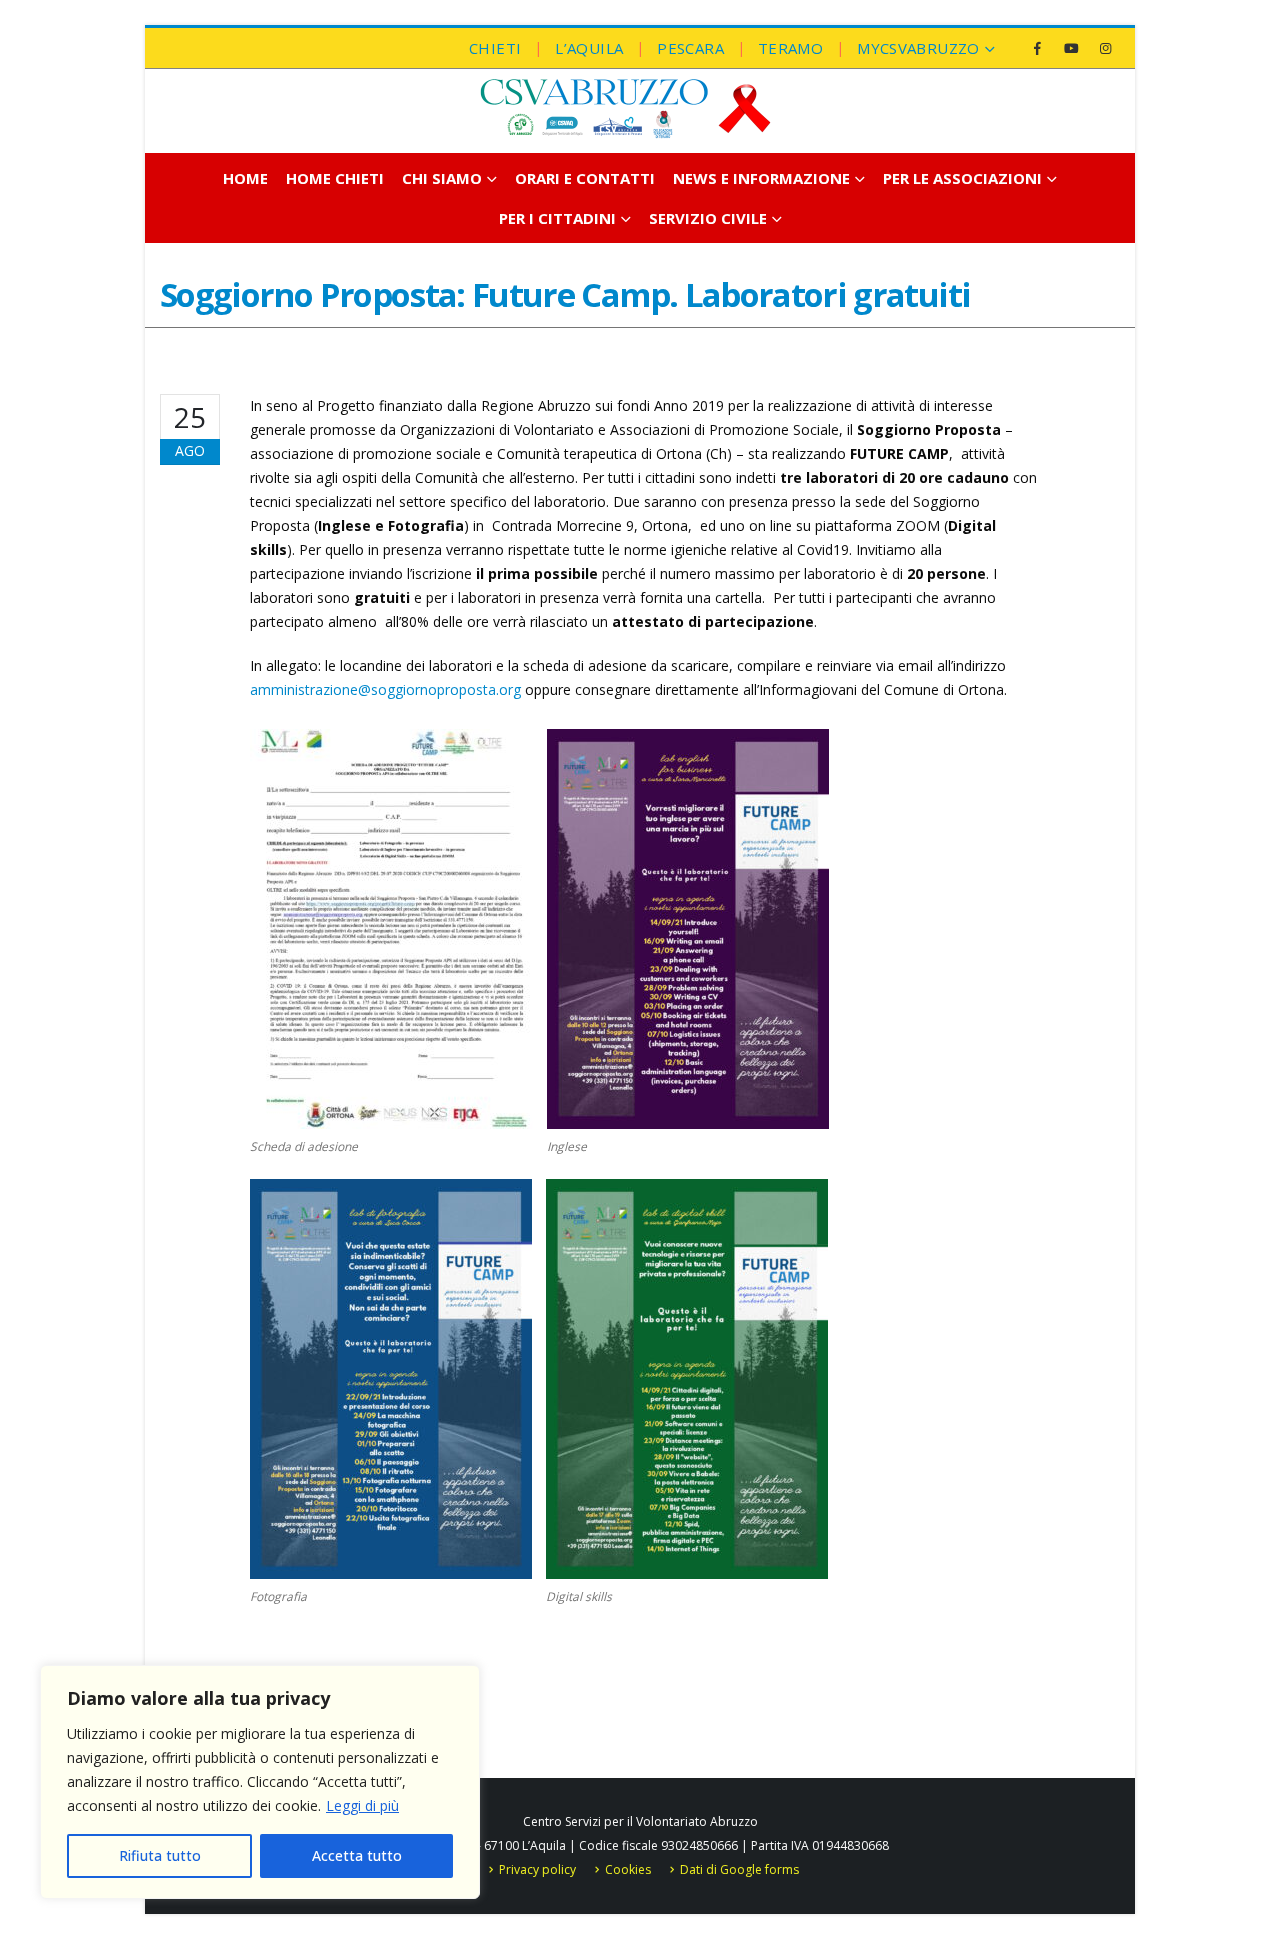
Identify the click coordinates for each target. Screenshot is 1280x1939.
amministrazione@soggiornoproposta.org (385, 689)
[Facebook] (1037, 48)
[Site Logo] (625, 108)
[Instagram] (1105, 48)
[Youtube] (1071, 48)
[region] (260, 1782)
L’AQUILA (589, 48)
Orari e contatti (585, 178)
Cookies (628, 1869)
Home (245, 178)
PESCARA (690, 48)
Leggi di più (362, 1805)
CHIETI (495, 48)
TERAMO (790, 48)
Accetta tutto (357, 1855)
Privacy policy (537, 1869)
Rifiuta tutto (160, 1855)
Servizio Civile (708, 218)
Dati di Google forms (739, 1869)
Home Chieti (335, 178)
